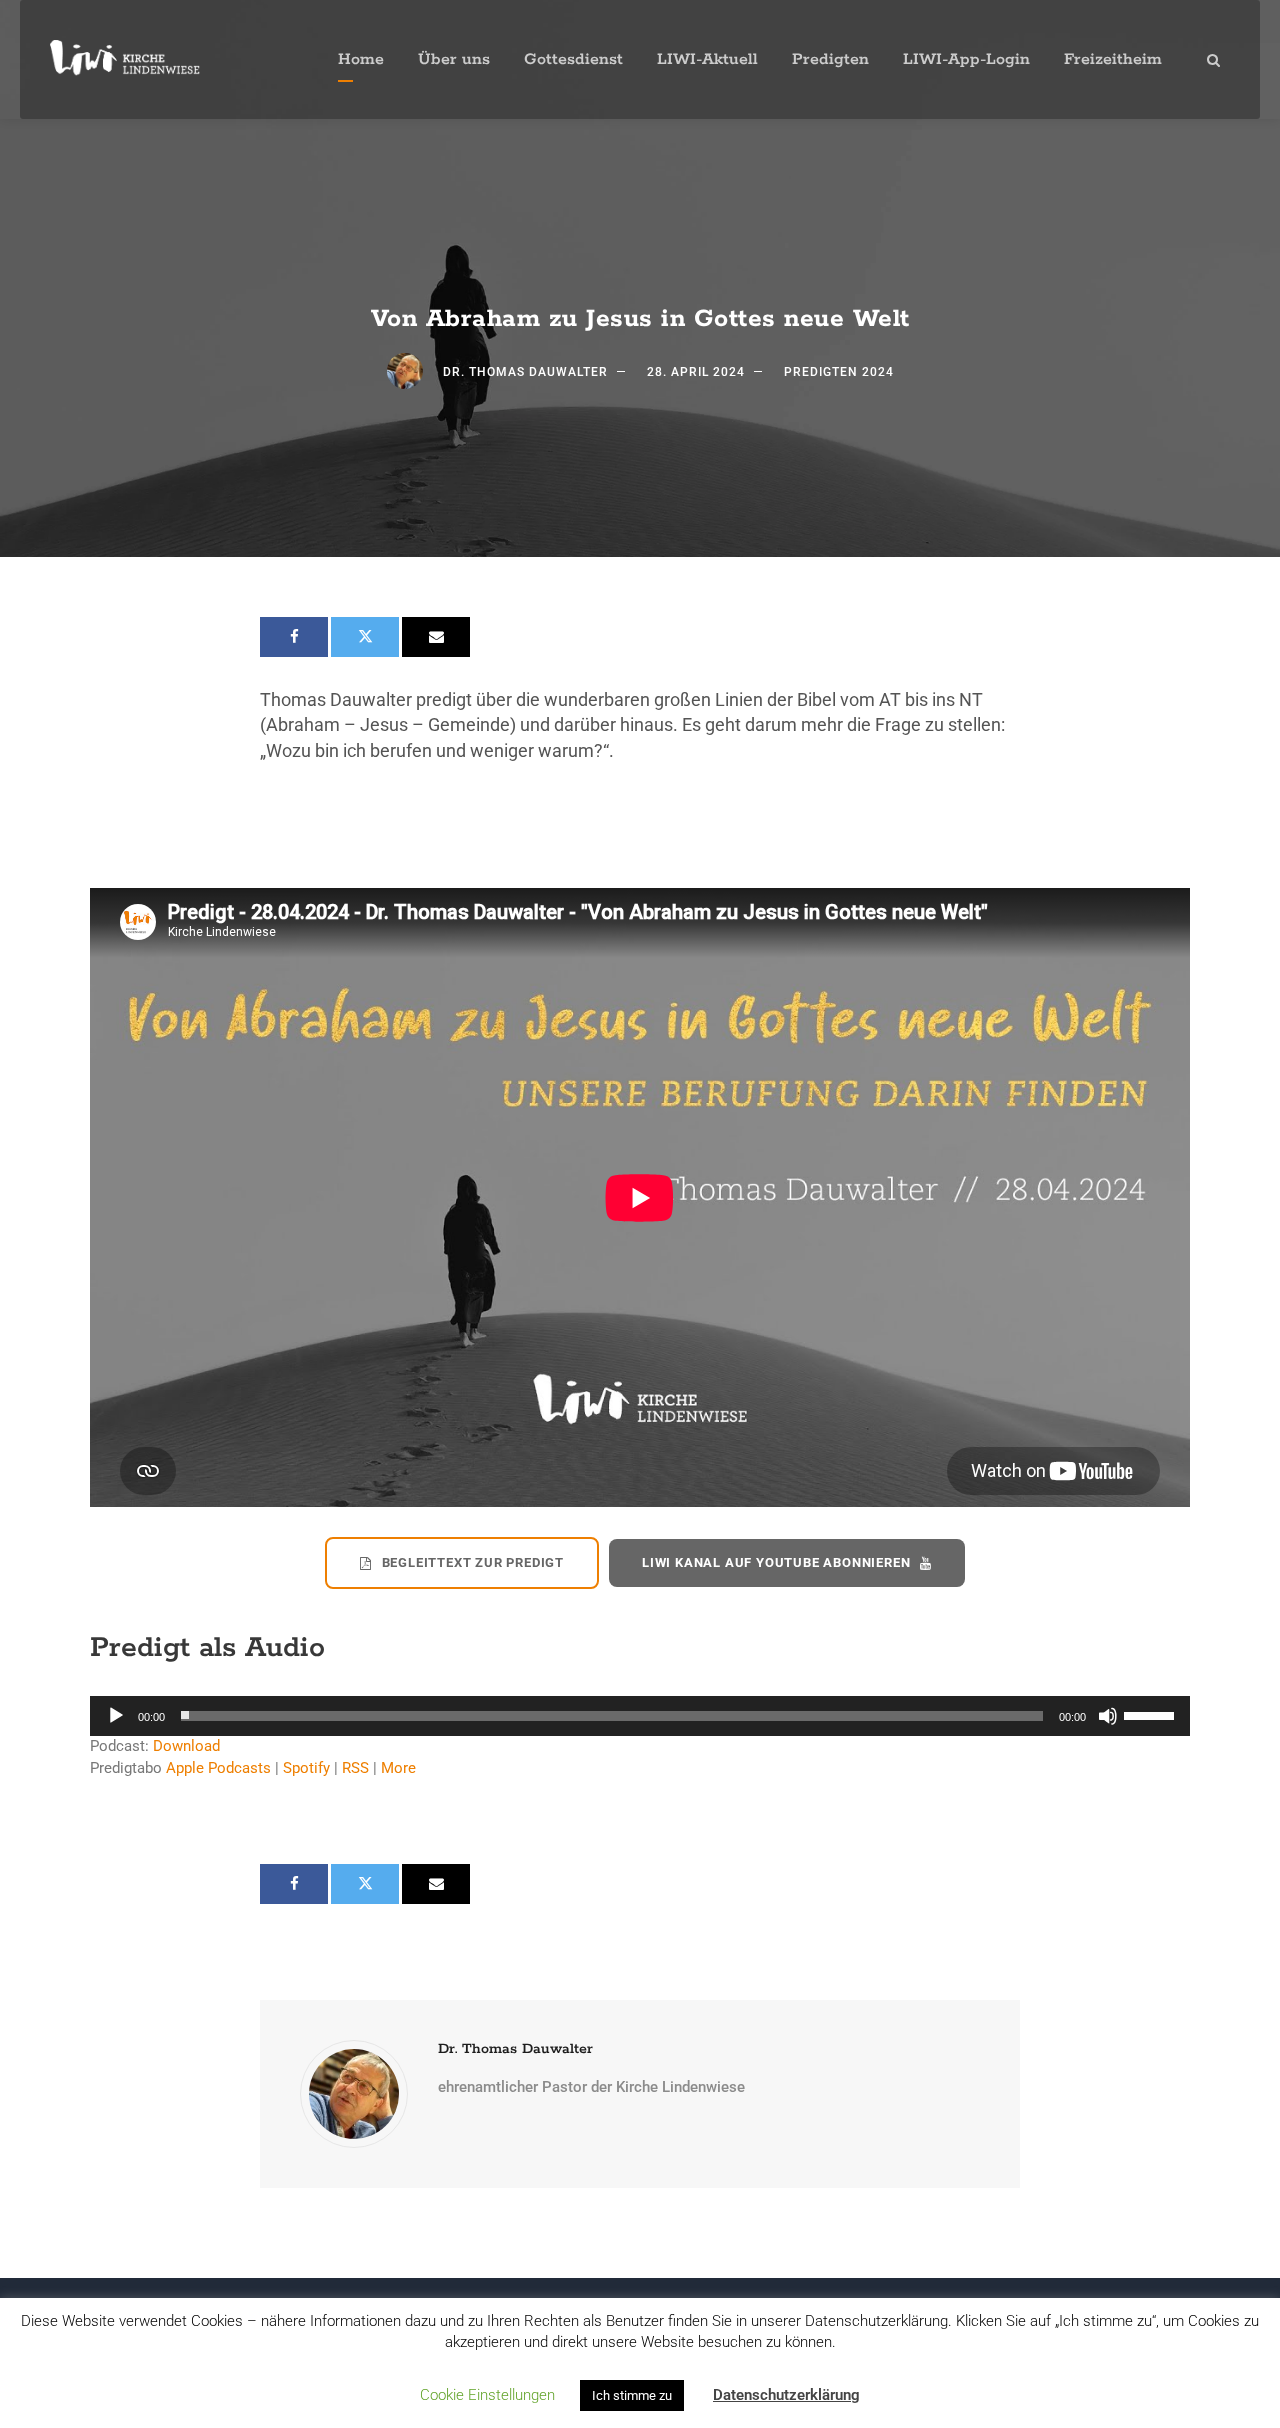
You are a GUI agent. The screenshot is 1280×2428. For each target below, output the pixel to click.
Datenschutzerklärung (786, 2395)
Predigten (830, 59)
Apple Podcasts (218, 1768)
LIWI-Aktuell (707, 59)
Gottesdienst (573, 59)
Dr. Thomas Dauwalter (525, 372)
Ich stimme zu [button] (632, 2395)
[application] (640, 1716)
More (398, 1768)
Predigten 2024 (839, 372)
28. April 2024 (696, 372)
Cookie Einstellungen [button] (487, 2395)
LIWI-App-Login (966, 59)
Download (186, 1746)
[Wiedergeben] (116, 1716)
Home (361, 59)
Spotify (306, 1768)
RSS (355, 1768)
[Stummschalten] (1108, 1716)
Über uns (454, 59)
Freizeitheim (1113, 59)
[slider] (1152, 1714)
